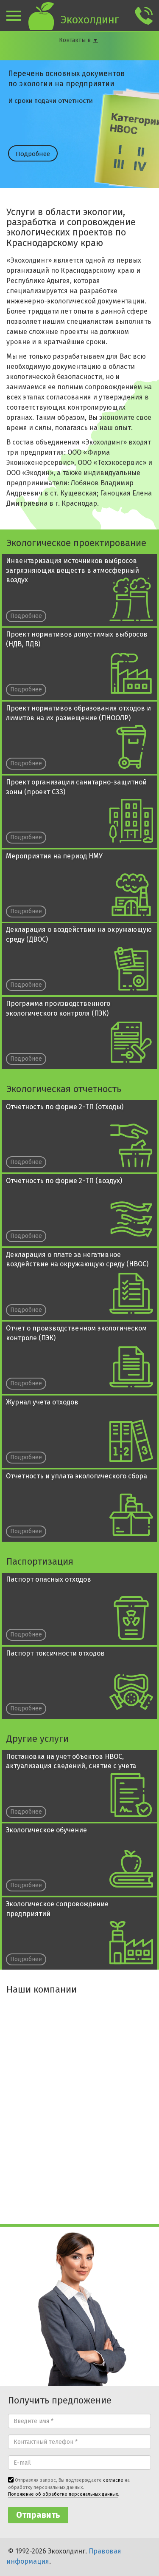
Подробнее (33, 154)
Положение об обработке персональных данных (63, 2494)
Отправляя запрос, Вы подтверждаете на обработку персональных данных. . (69, 2487)
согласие (113, 2480)
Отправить (38, 2515)
